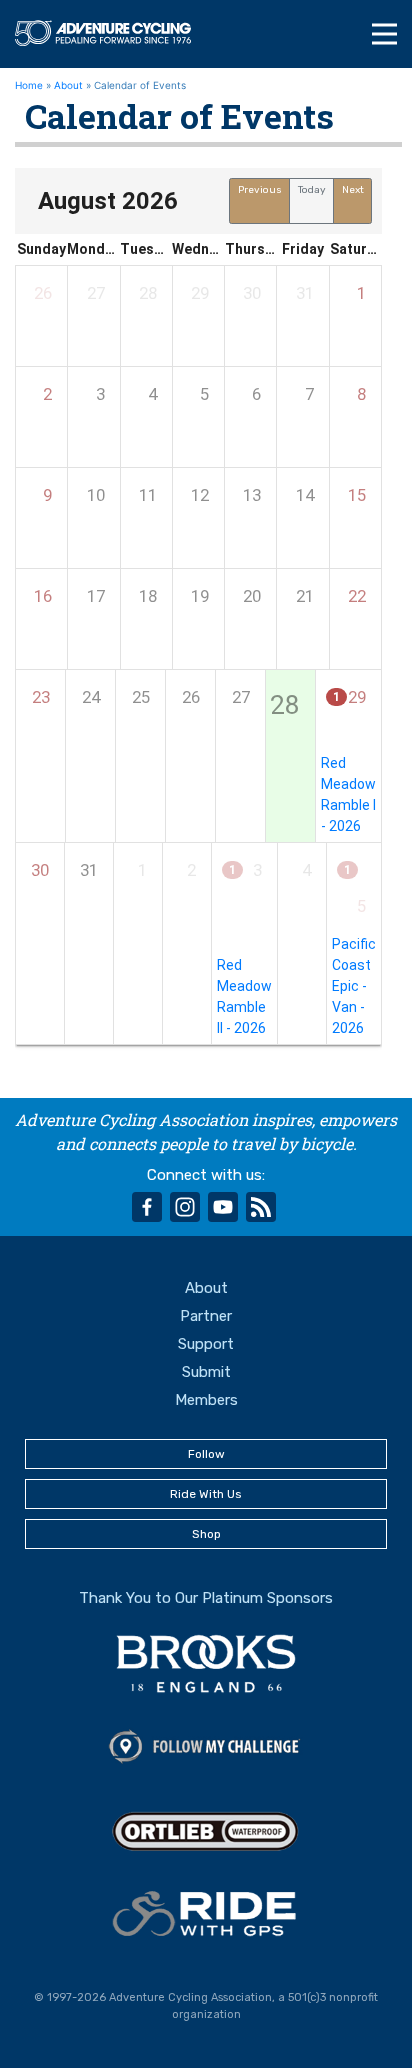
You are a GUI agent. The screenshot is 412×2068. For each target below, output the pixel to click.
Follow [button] (206, 1454)
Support (206, 1344)
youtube (223, 1207)
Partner (206, 1316)
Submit (206, 1372)
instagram (185, 1207)
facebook (147, 1207)
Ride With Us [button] (206, 1494)
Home (29, 85)
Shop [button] (206, 1534)
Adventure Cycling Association (112, 33)
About (68, 85)
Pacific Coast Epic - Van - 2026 (354, 986)
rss (261, 1207)
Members (206, 1400)
